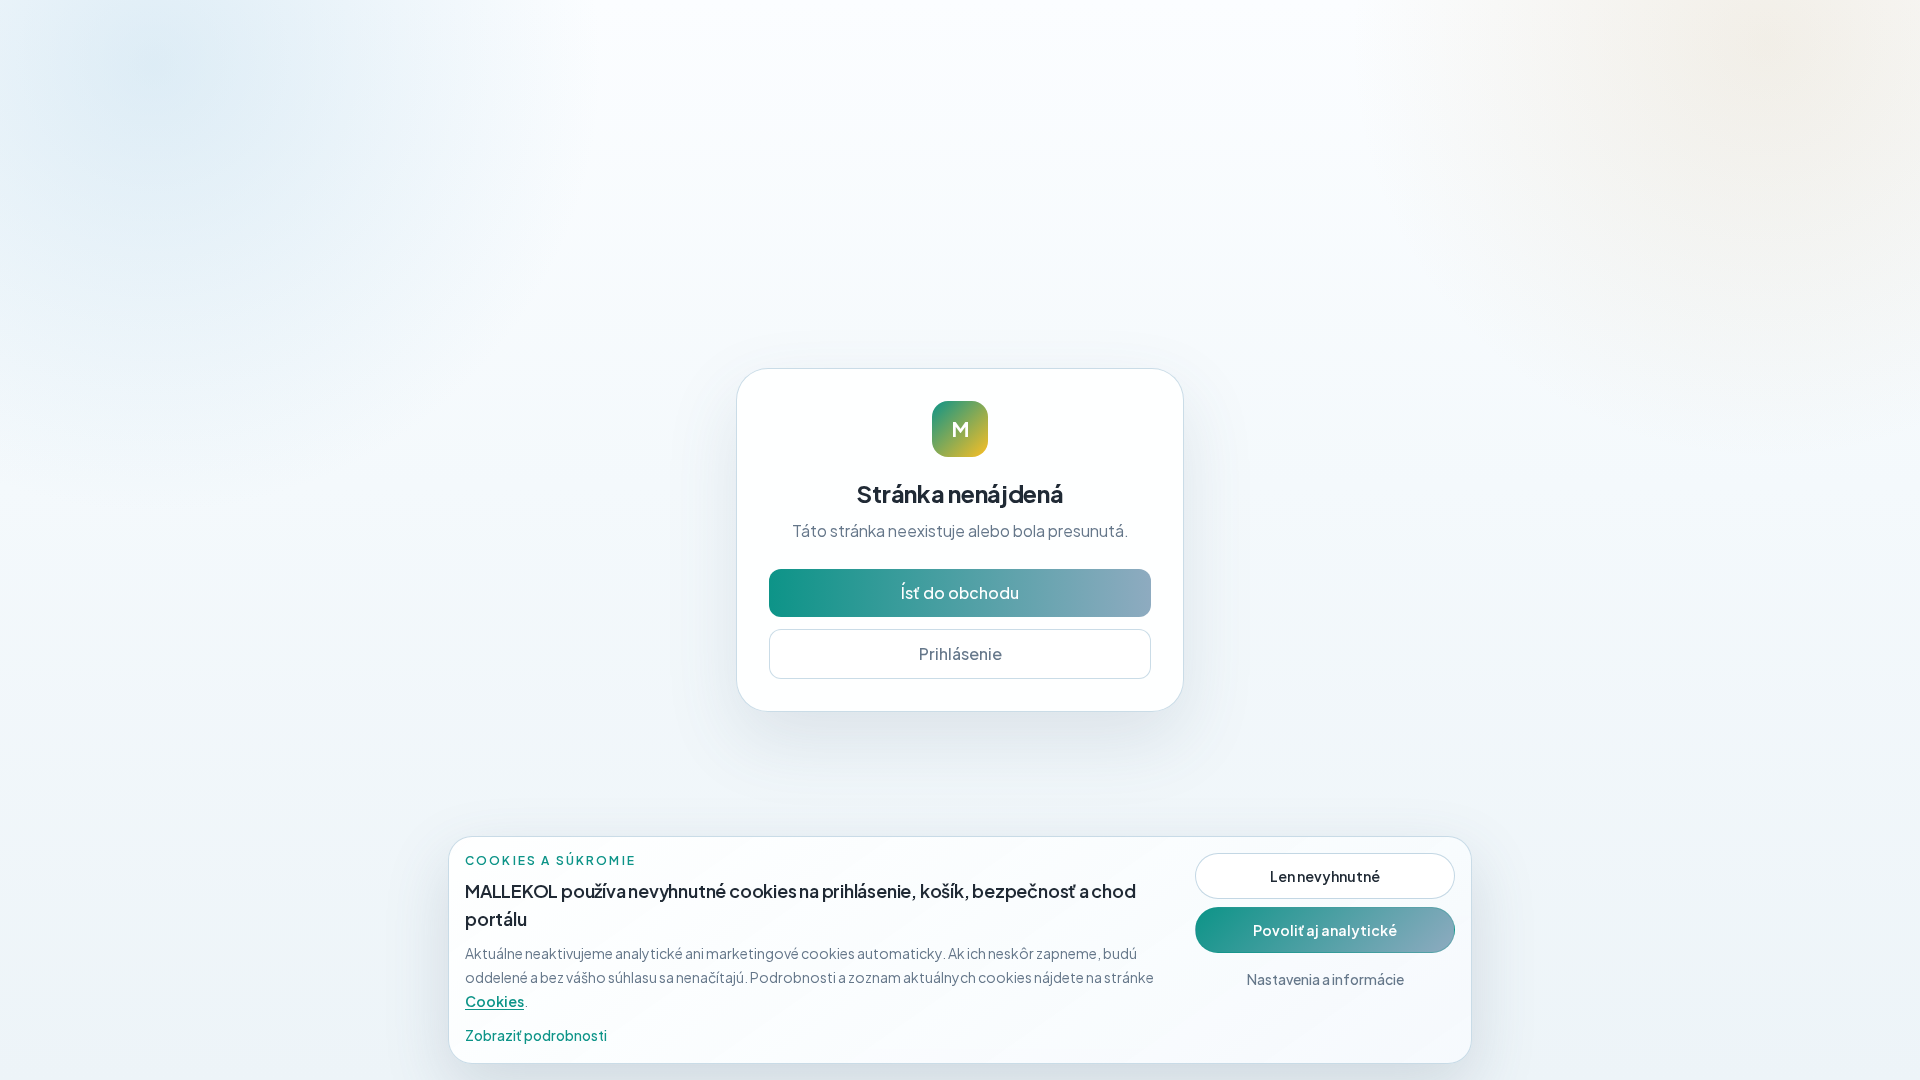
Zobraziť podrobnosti (536, 1035)
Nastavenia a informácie (1325, 979)
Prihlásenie (960, 653)
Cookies (494, 1001)
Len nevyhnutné (1325, 876)
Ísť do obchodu (960, 592)
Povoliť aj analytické (1325, 930)
